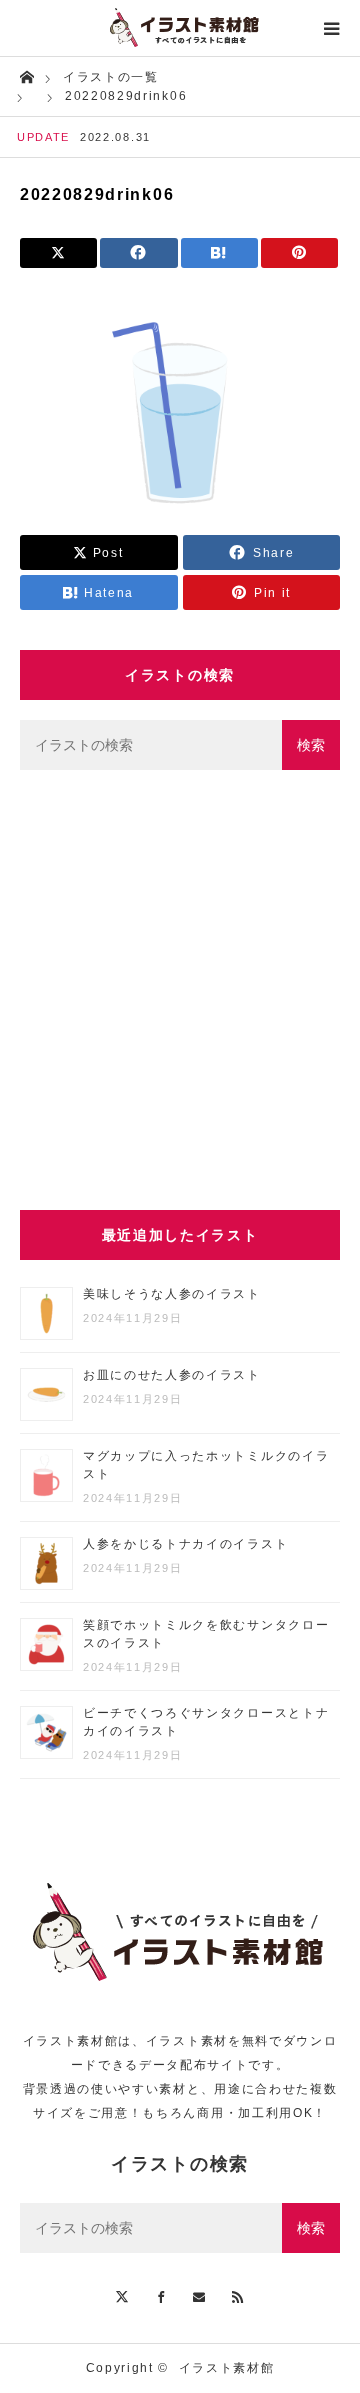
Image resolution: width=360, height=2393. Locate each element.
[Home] (26, 75)
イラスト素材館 (227, 2368)
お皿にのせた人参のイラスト (172, 1375)
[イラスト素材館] (180, 28)
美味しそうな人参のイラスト (172, 1294)
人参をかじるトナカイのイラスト (185, 1544)
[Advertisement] (180, 990)
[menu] (332, 28)
